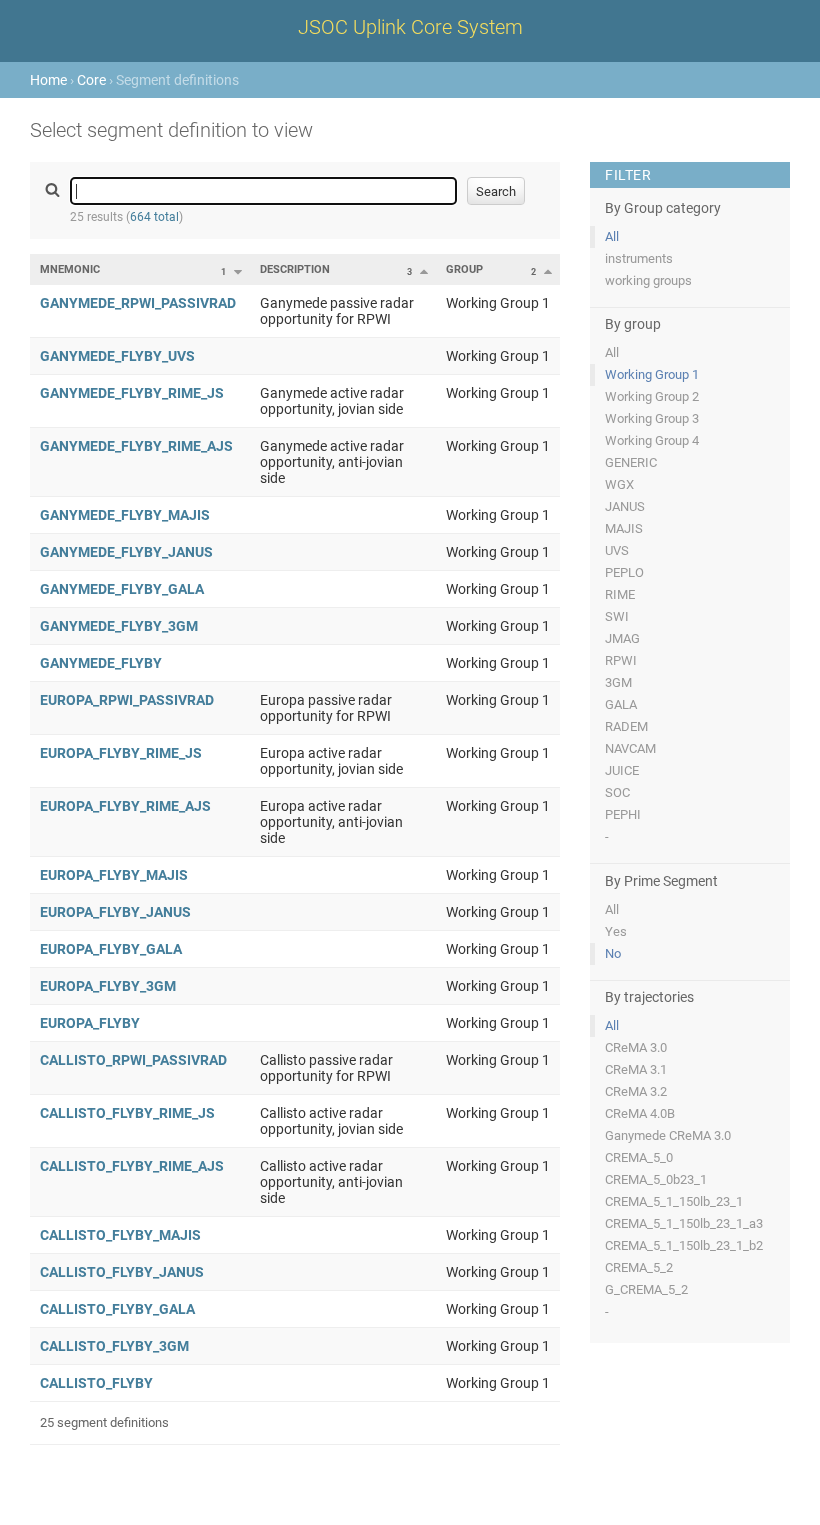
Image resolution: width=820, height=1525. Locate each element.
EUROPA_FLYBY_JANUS (115, 912)
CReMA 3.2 (636, 1091)
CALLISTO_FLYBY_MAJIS (120, 1235)
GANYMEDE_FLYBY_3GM (119, 626)
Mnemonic (70, 269)
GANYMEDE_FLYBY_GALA (122, 589)
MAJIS (624, 528)
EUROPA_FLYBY (90, 1023)
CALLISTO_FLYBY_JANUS (122, 1272)
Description (295, 269)
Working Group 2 (652, 396)
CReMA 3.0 (636, 1047)
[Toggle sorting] (238, 272)
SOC (617, 792)
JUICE (622, 770)
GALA (621, 704)
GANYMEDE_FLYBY (101, 663)
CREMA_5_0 (639, 1157)
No (613, 953)
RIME (620, 594)
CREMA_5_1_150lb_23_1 (674, 1201)
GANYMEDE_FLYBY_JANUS (126, 552)
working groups (648, 280)
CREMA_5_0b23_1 (656, 1179)
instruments (639, 258)
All (612, 236)
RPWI (621, 660)
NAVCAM (630, 748)
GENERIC (631, 462)
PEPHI (623, 814)
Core (91, 80)
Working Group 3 (652, 418)
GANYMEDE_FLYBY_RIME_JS (132, 393)
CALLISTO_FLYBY (96, 1383)
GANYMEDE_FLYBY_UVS (117, 356)
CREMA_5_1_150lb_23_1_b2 (684, 1245)
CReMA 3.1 (636, 1069)
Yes (616, 931)
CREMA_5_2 (639, 1267)
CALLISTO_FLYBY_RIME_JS (127, 1113)
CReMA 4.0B (640, 1113)
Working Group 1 (652, 374)
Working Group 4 (652, 440)
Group (464, 269)
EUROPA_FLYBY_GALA (111, 949)
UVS (617, 550)
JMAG (622, 638)
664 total (154, 217)
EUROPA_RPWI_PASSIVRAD (127, 700)
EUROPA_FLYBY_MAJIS (114, 875)
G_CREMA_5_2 (646, 1289)
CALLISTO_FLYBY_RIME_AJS (132, 1166)
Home (48, 80)
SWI (617, 616)
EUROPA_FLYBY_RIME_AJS (125, 806)
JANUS (625, 506)
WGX (619, 484)
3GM (618, 682)
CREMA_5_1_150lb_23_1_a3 (684, 1223)
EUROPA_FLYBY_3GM (108, 986)
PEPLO (624, 572)
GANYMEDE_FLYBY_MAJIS (125, 515)
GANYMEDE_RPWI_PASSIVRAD (138, 303)
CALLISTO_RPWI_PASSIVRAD (133, 1060)
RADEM (626, 726)
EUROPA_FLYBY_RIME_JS (121, 753)
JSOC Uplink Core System (410, 27)
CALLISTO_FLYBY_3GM (114, 1346)
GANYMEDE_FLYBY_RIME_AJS (136, 446)
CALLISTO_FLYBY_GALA (117, 1309)
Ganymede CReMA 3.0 (668, 1135)
